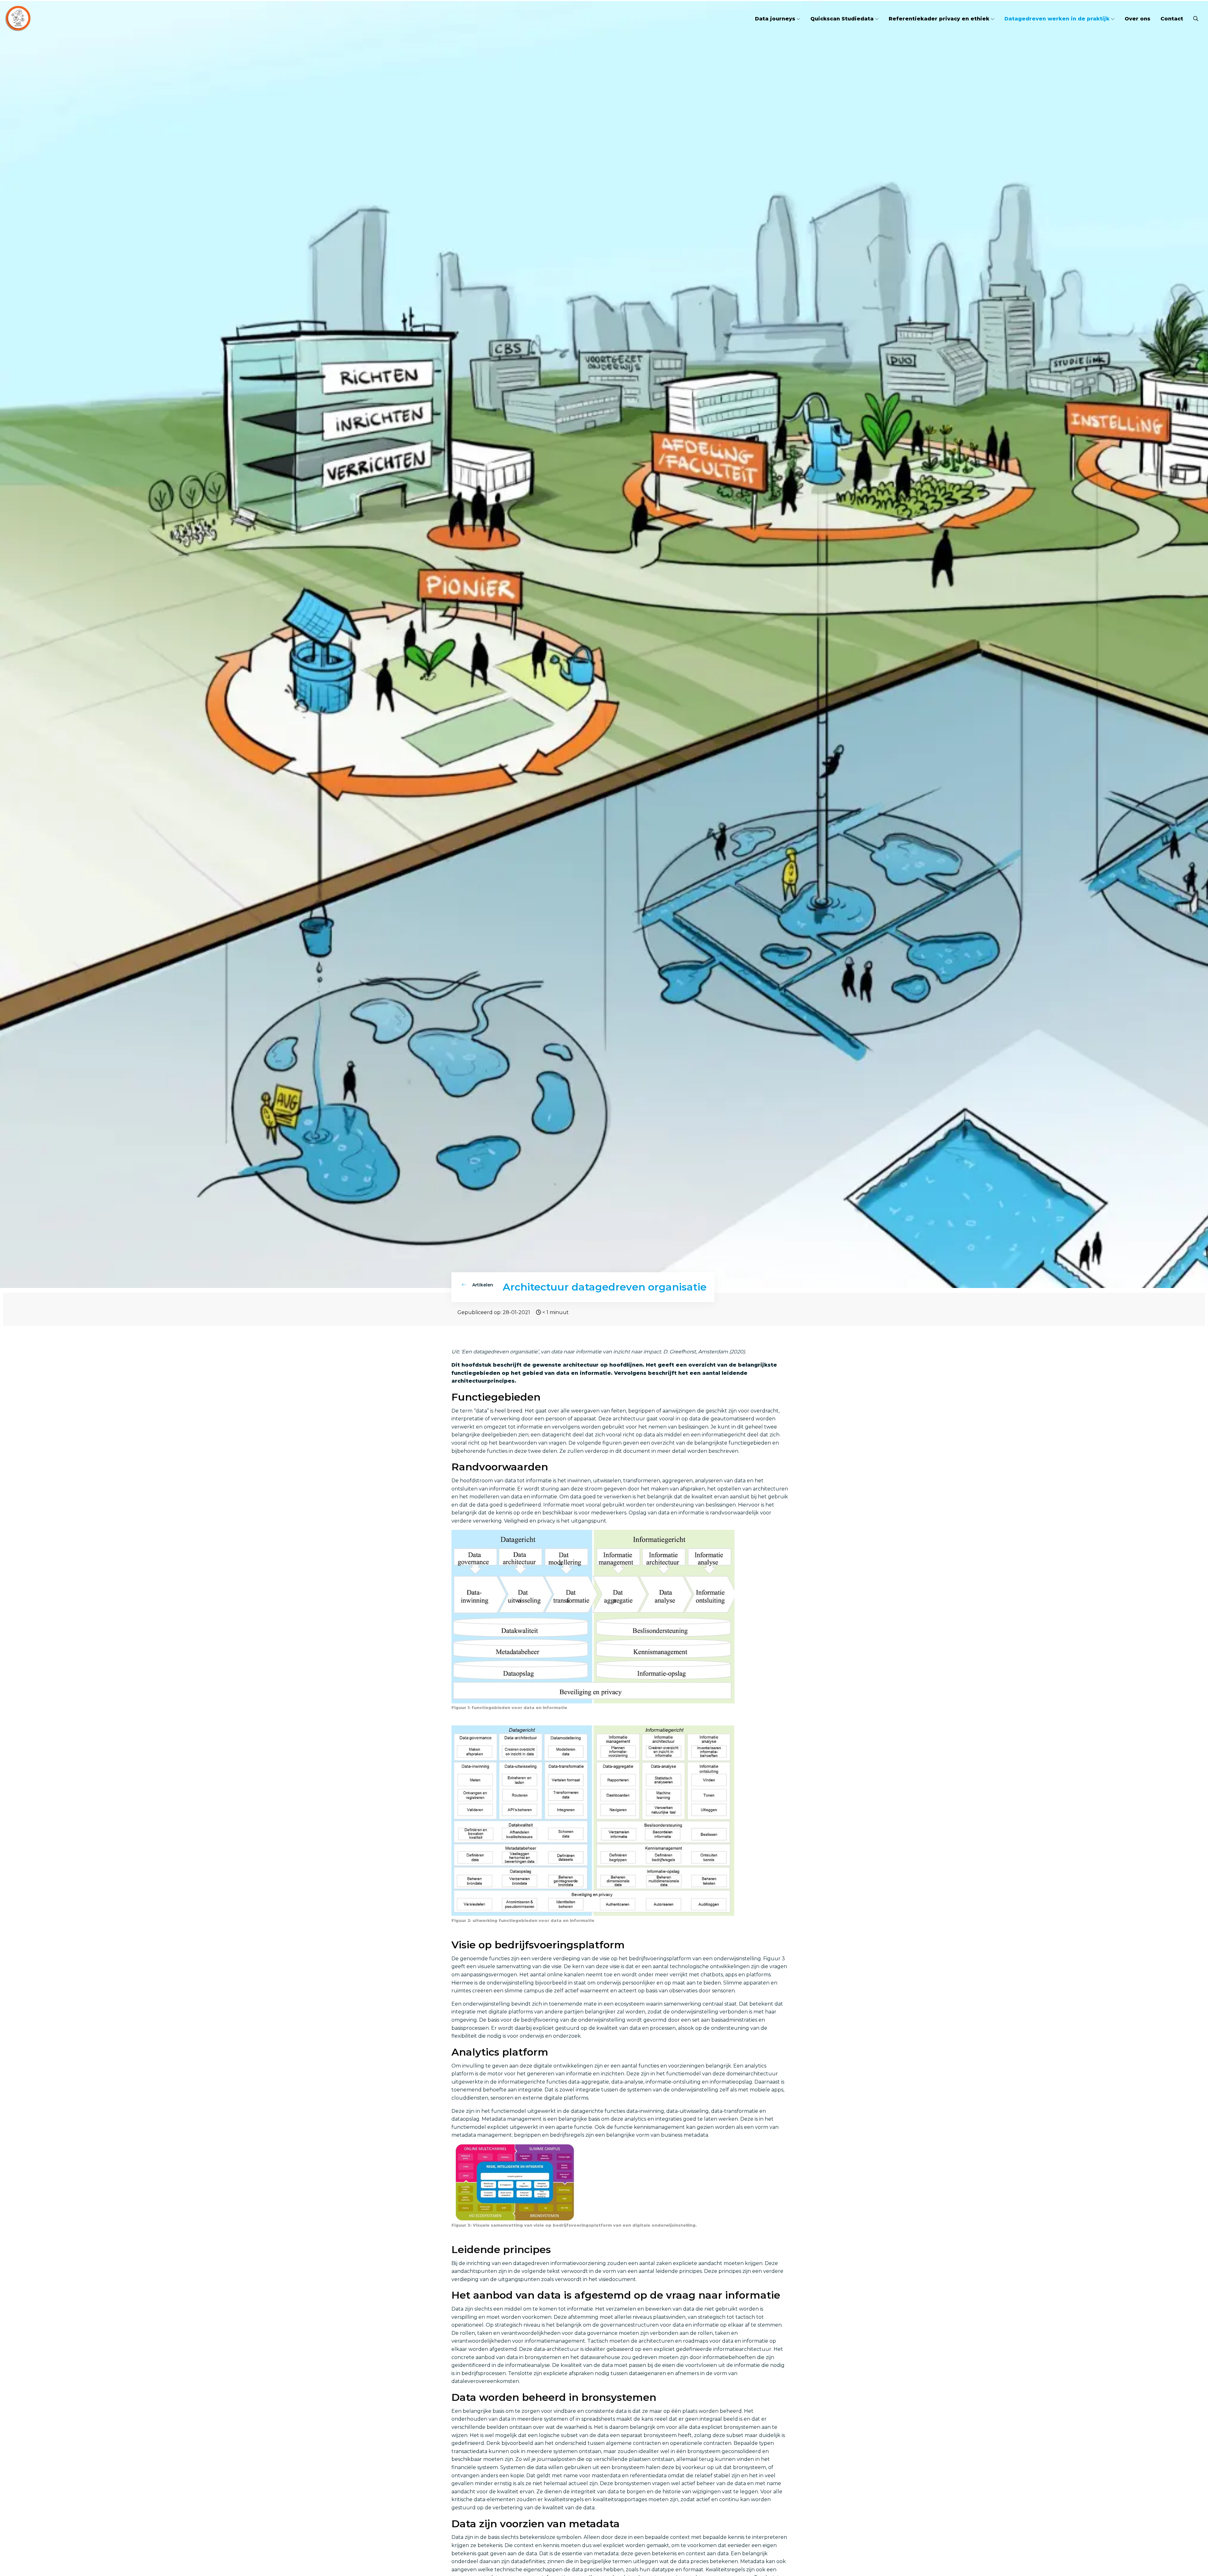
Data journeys (775, 19)
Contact (1172, 19)
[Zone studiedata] (42, 19)
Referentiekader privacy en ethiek (939, 19)
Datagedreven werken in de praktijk (1057, 19)
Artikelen (482, 1285)
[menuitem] (778, 19)
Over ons (1138, 19)
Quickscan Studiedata (842, 19)
